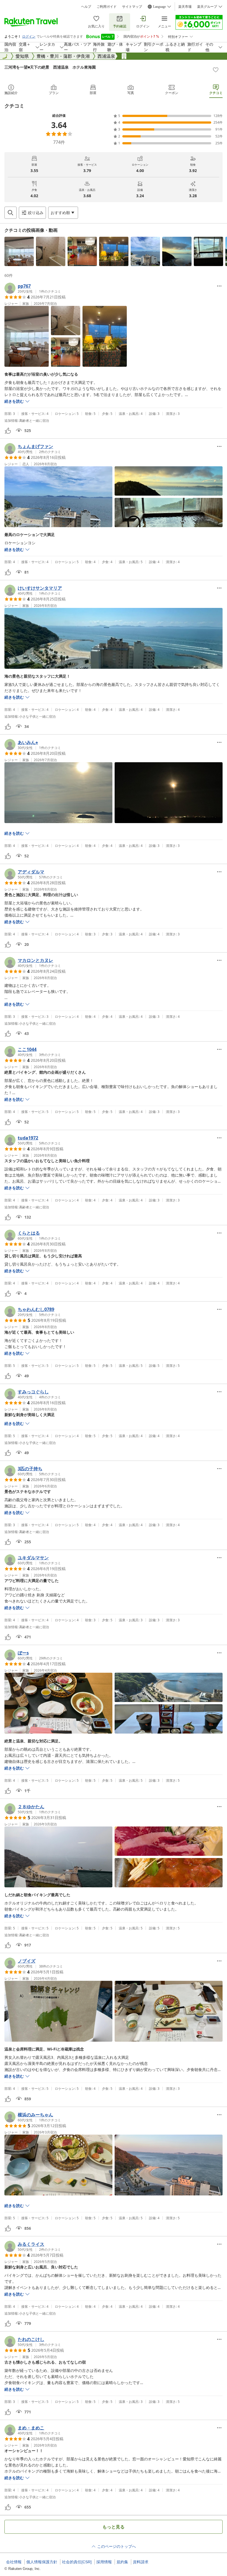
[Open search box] (11, 213)
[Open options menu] (219, 286)
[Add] (216, 70)
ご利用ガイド (107, 7)
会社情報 (14, 2562)
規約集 (122, 2562)
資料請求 (141, 2562)
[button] (19, 251)
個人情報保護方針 (42, 2562)
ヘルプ (86, 7)
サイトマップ (132, 7)
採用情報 (104, 2562)
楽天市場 (185, 7)
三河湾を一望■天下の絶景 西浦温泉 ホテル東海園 (50, 67)
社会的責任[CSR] (77, 2562)
